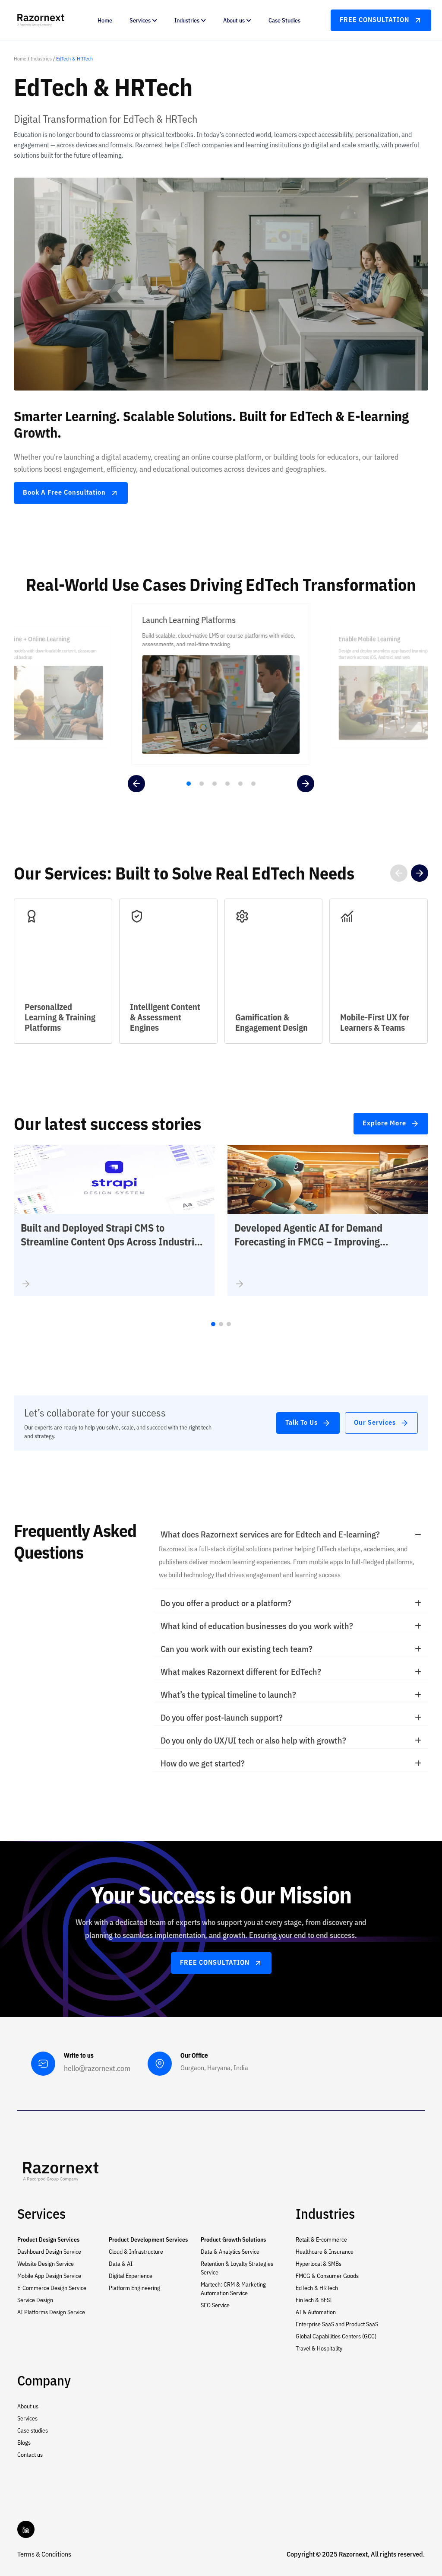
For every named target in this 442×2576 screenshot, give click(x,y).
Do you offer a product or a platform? (226, 1603)
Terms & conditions (44, 2554)
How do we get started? (203, 1763)
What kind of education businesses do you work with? (257, 1626)
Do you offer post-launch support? (222, 1717)
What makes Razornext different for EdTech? (241, 1672)
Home (20, 59)
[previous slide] (136, 784)
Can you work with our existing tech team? (237, 1649)
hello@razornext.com (97, 2068)
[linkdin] (26, 2529)
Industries (41, 59)
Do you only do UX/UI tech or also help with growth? (253, 1740)
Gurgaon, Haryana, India (214, 2068)
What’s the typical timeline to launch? (228, 1695)
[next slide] (306, 784)
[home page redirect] (60, 2170)
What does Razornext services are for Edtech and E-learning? (270, 1534)
